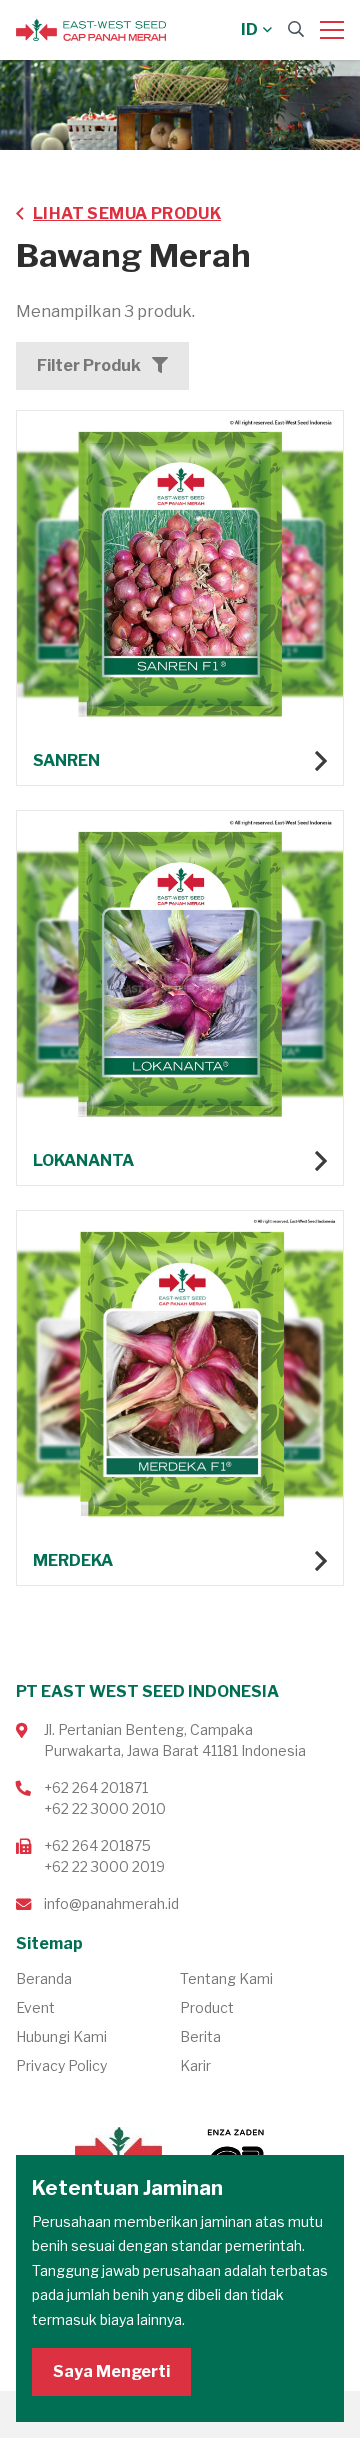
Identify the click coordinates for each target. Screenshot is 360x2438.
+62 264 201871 (96, 1787)
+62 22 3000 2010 (105, 1808)
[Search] (296, 29)
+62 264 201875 (97, 1845)
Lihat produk (180, 598)
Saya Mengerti (111, 2371)
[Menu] (332, 30)
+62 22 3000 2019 (104, 1866)
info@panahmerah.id (111, 1903)
